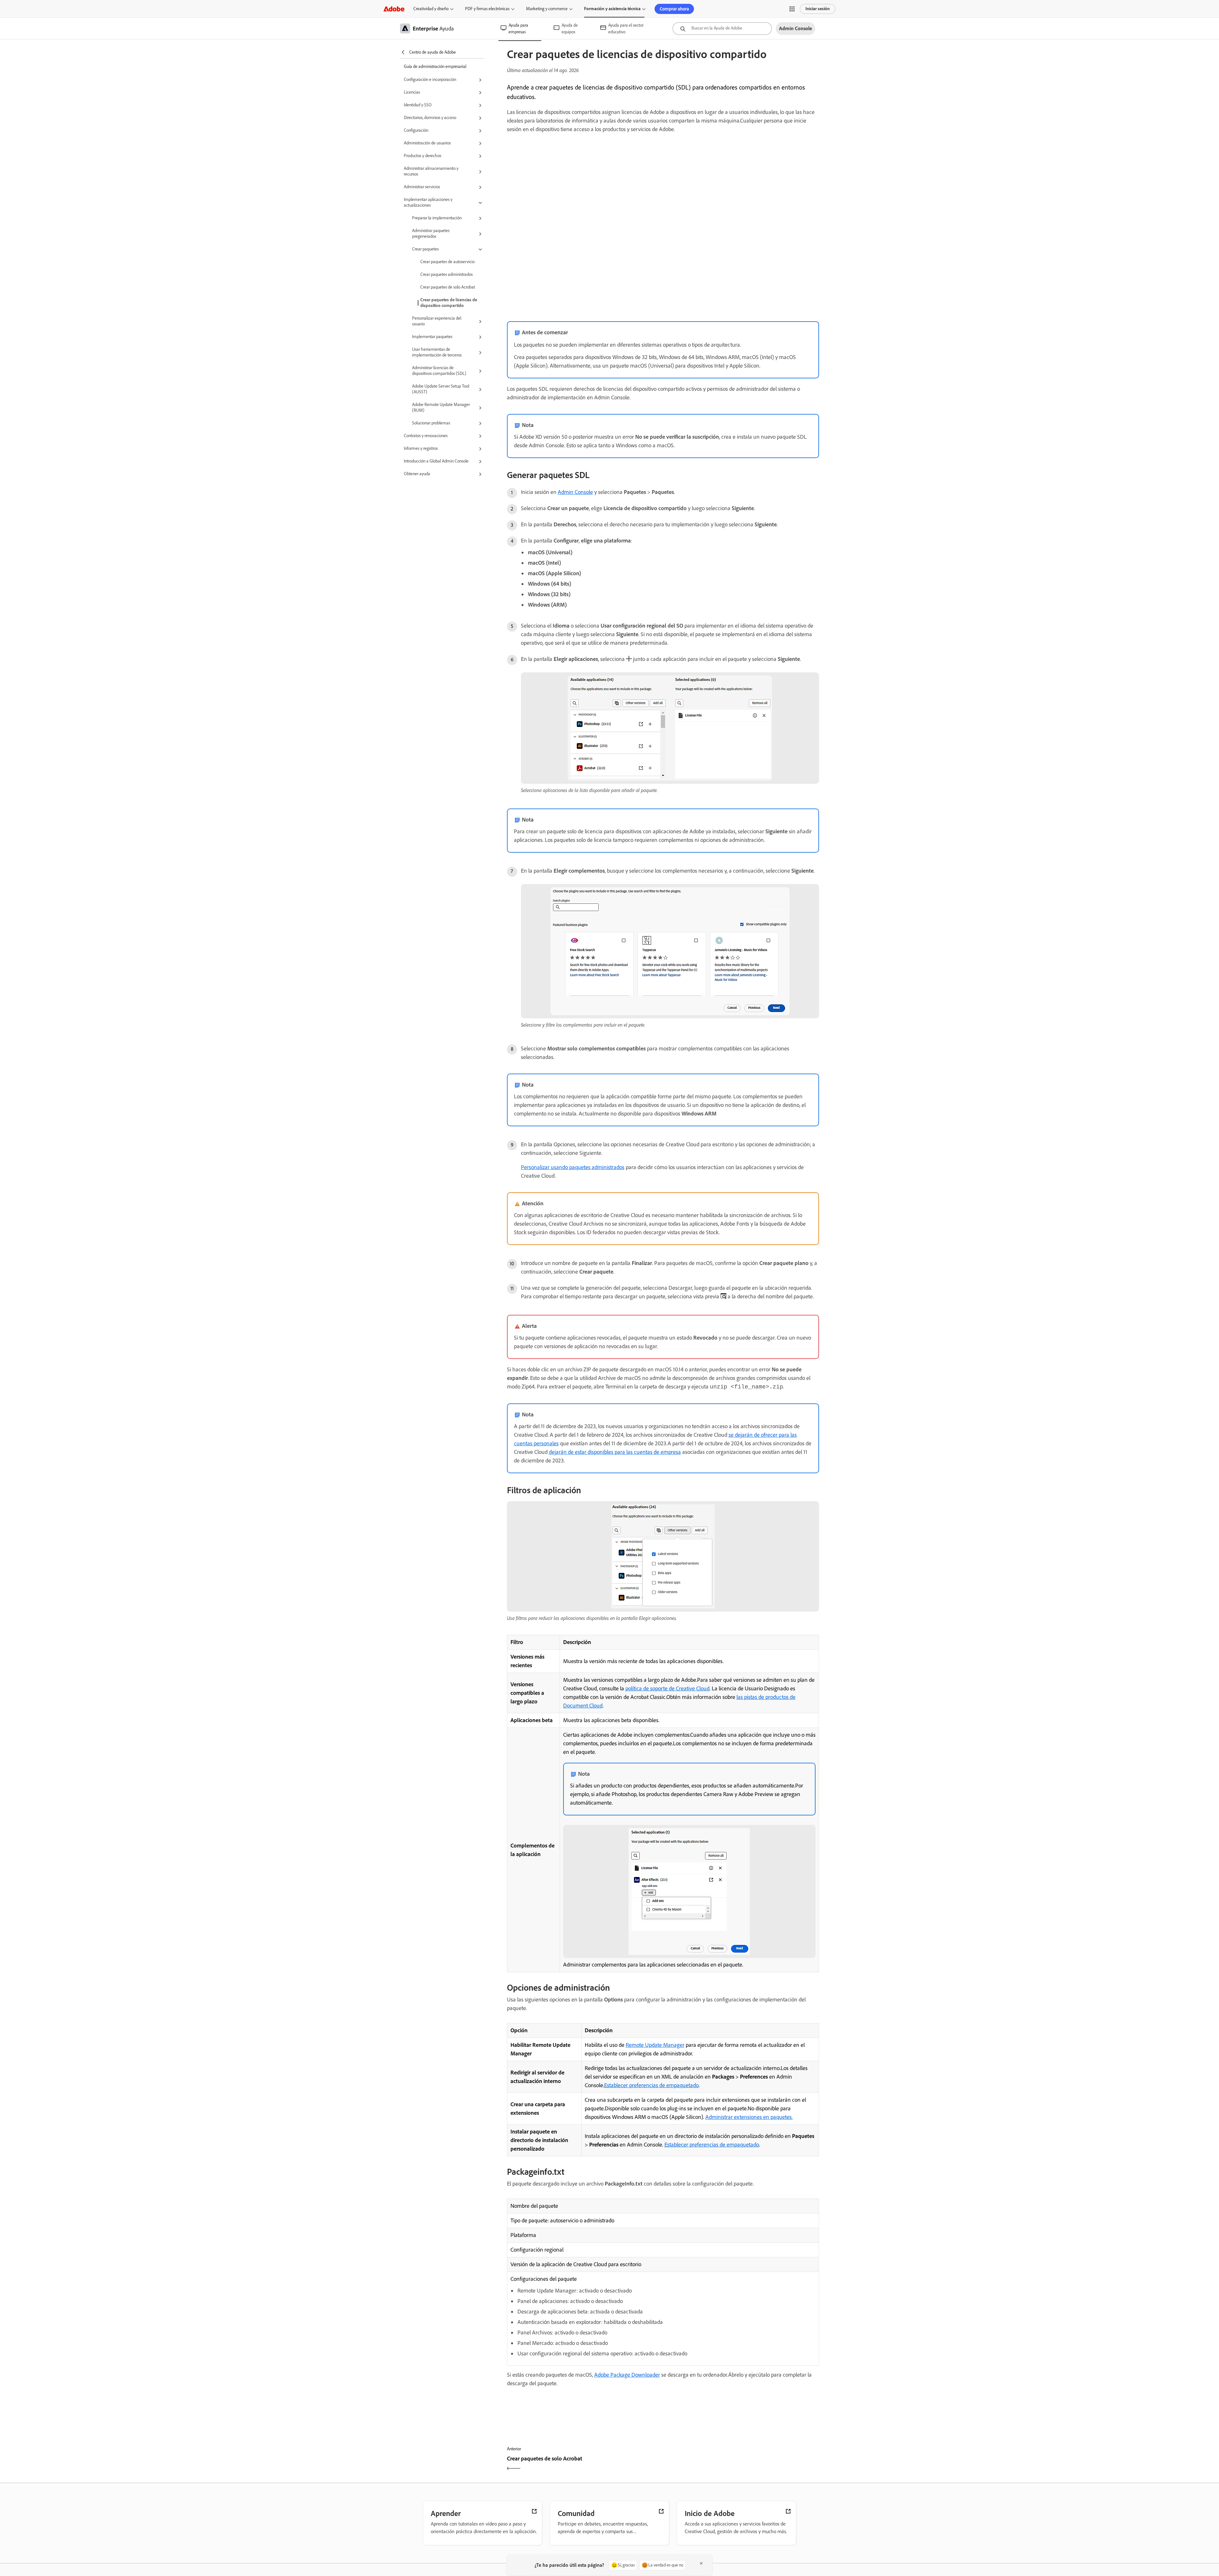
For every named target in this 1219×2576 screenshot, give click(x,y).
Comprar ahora (674, 9)
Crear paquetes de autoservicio (447, 262)
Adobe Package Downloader (627, 2375)
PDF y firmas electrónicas (487, 9)
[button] (792, 9)
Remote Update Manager (655, 2045)
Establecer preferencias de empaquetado (651, 2085)
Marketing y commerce (547, 9)
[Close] (701, 2563)
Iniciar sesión (818, 9)
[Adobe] (394, 9)
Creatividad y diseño (431, 9)
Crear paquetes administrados (446, 274)
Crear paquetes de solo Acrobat (448, 287)
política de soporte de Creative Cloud (667, 1688)
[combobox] (722, 29)
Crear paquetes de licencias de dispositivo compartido (449, 303)
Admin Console (575, 492)
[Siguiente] (742, 2464)
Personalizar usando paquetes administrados (573, 1167)
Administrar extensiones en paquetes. (749, 2117)
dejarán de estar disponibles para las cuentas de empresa (615, 1452)
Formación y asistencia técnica (612, 9)
